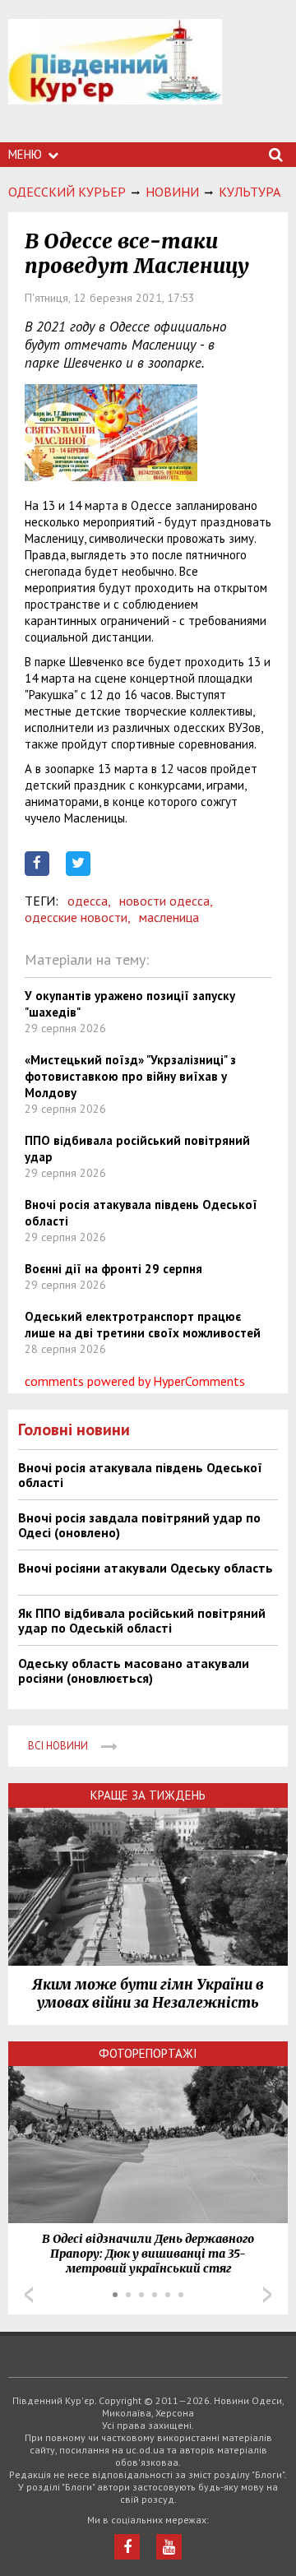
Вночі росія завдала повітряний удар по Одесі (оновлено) (139, 1525)
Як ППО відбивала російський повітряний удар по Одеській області (142, 1620)
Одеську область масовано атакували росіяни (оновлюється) (134, 1670)
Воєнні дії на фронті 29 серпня (113, 1269)
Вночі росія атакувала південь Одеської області (140, 1475)
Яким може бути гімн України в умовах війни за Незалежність (148, 1994)
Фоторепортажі (148, 2053)
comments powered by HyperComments (135, 1381)
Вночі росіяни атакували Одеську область (146, 1568)
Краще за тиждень (148, 1795)
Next (267, 2295)
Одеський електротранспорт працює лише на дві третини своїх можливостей (143, 1325)
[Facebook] (127, 2547)
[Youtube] (169, 2547)
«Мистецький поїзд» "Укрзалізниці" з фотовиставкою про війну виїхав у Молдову (130, 1076)
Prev (29, 2295)
